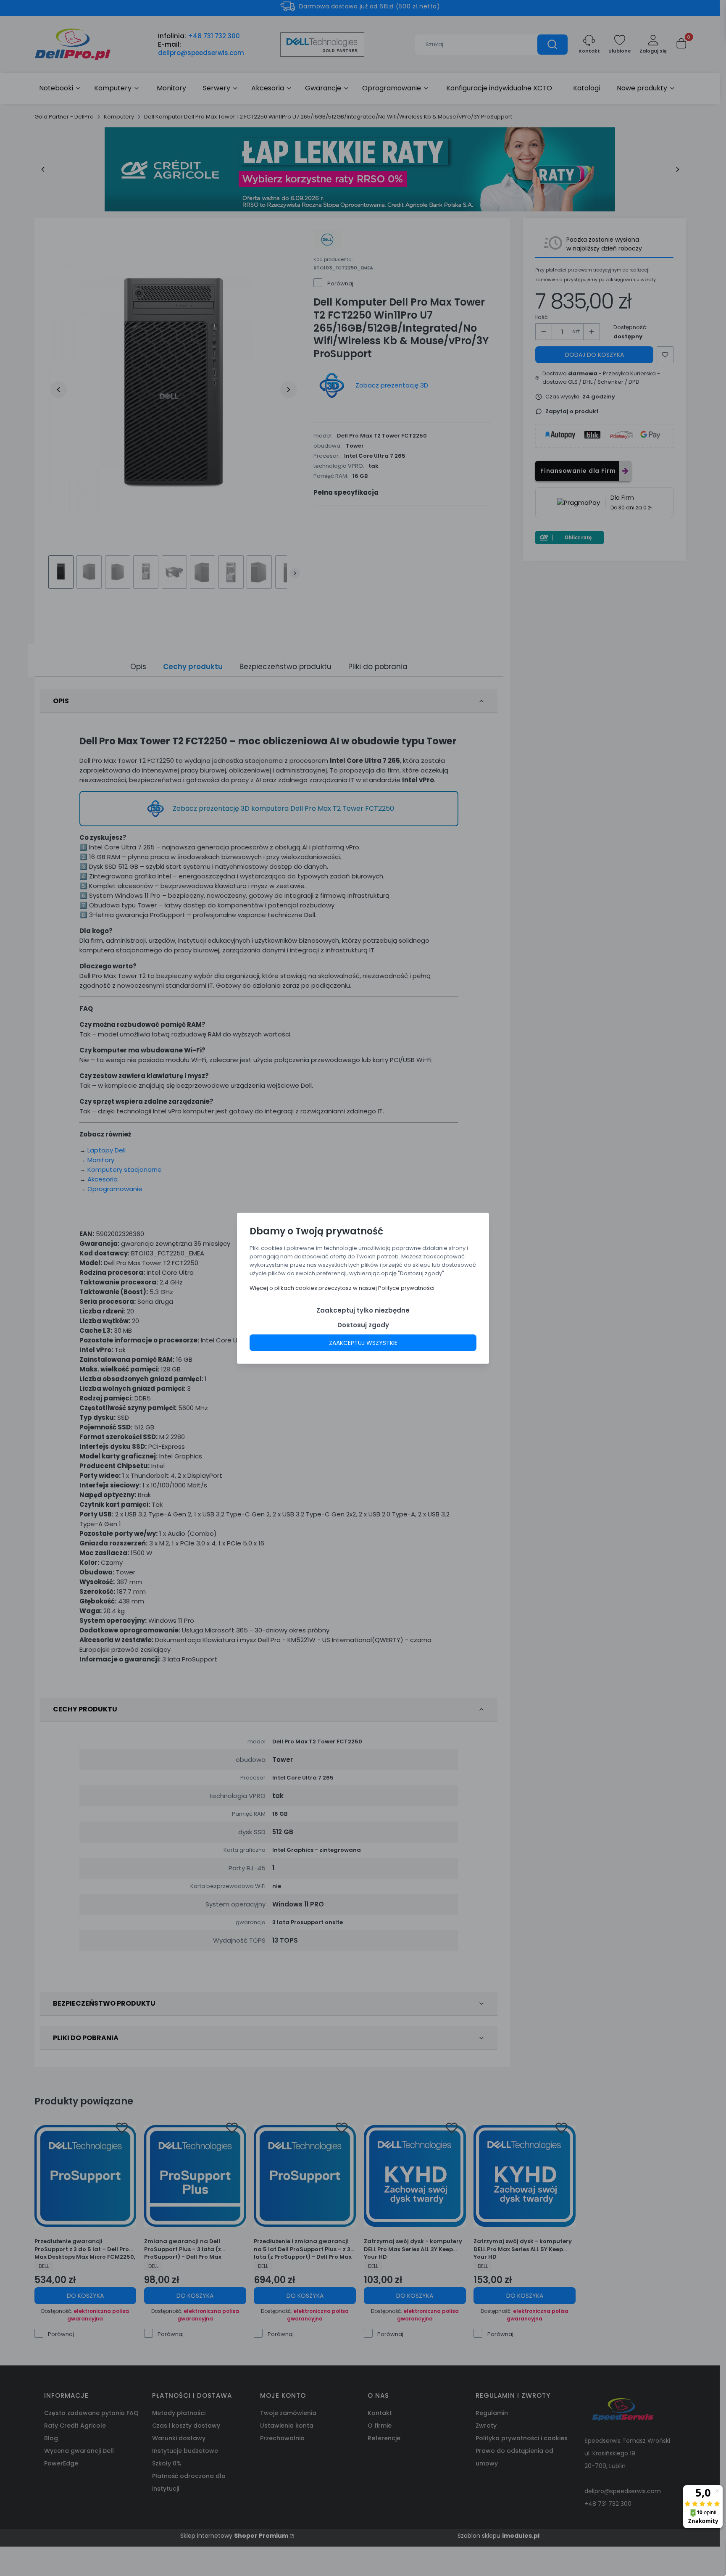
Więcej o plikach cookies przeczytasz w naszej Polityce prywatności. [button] (343, 1288)
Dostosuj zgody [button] (363, 1325)
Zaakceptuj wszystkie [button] (363, 1342)
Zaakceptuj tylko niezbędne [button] (363, 1310)
